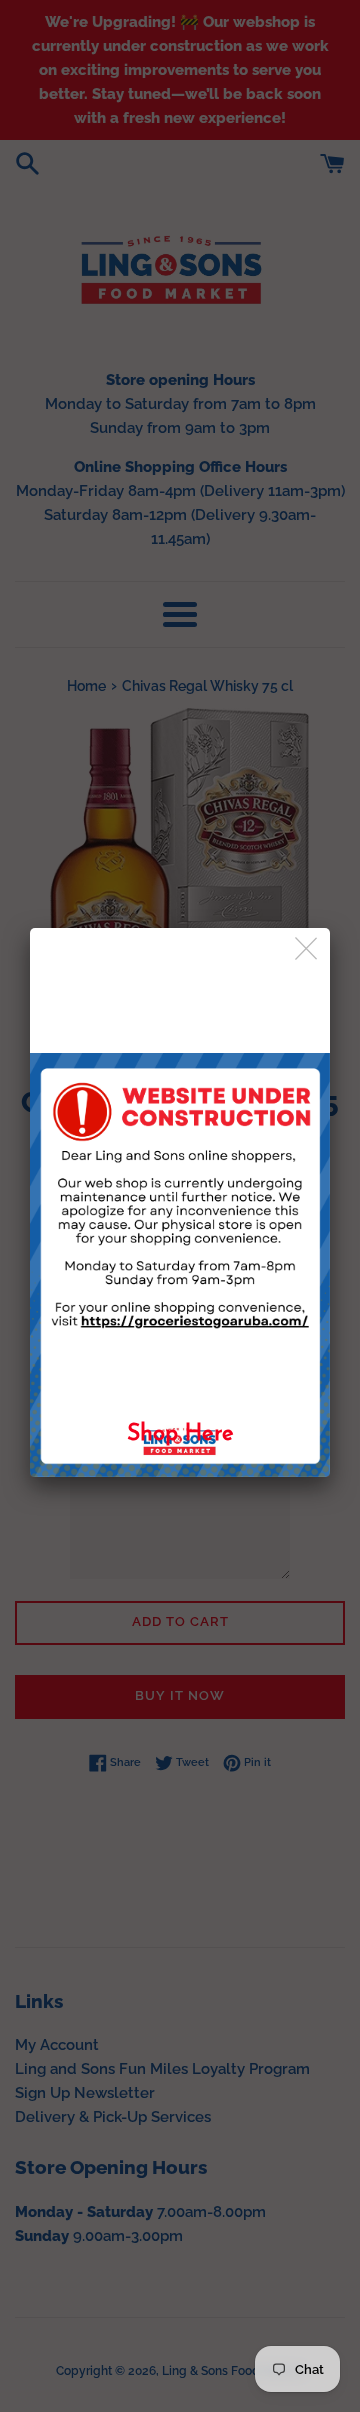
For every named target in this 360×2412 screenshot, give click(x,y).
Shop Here (180, 1434)
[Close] (307, 949)
